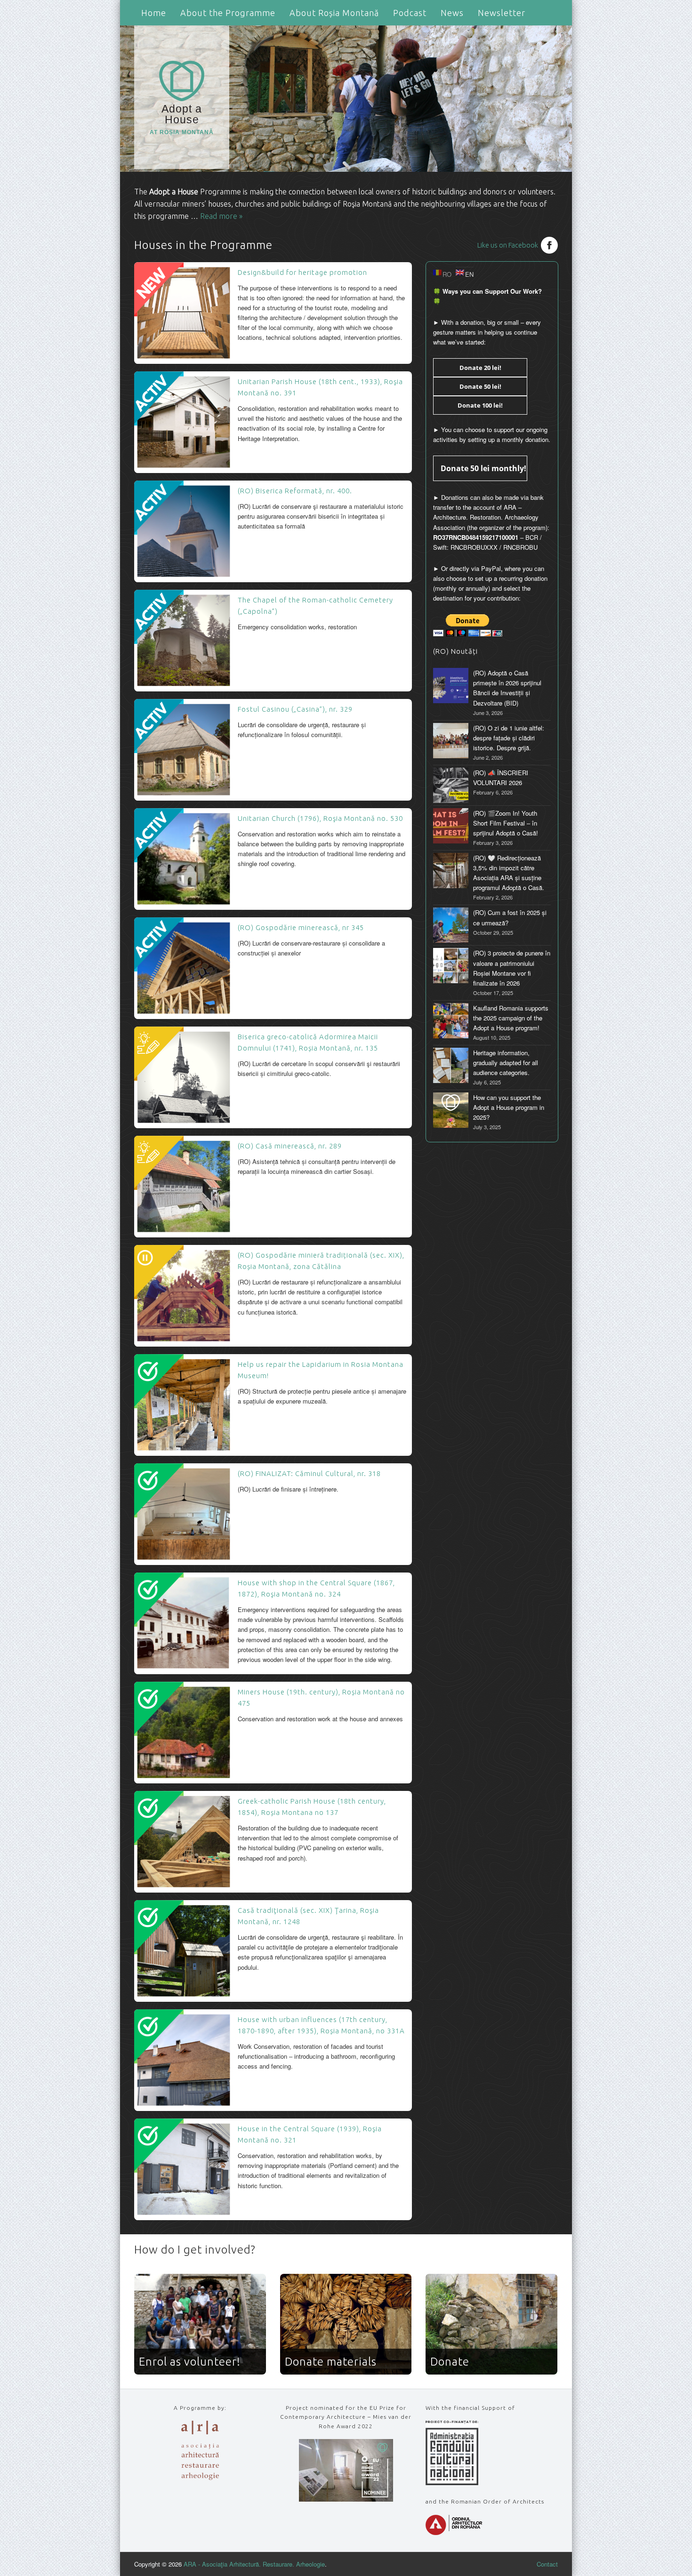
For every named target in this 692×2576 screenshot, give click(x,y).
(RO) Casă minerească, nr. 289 (290, 1146)
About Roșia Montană (334, 13)
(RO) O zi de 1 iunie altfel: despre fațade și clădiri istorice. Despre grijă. (509, 738)
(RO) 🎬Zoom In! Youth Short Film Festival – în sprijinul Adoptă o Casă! (506, 823)
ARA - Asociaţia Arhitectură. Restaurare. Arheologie (254, 2564)
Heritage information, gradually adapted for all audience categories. (506, 1063)
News (452, 13)
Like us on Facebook (508, 245)
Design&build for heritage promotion (302, 272)
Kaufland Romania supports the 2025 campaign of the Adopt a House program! (511, 1018)
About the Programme (228, 13)
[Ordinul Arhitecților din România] (454, 2532)
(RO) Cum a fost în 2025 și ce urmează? (510, 917)
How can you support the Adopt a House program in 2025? (509, 1107)
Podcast (410, 13)
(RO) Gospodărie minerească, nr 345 (301, 927)
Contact (547, 2564)
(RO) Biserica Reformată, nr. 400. (295, 491)
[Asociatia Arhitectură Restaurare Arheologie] (200, 2477)
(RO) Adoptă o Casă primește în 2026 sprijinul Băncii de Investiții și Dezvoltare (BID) (507, 688)
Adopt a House (182, 119)
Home (154, 13)
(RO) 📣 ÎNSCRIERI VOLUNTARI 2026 (501, 778)
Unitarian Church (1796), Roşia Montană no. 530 (320, 818)
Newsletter (502, 13)
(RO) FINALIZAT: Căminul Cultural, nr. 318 (309, 1473)
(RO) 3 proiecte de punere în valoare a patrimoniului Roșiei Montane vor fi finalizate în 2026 (512, 968)
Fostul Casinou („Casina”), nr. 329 (295, 709)
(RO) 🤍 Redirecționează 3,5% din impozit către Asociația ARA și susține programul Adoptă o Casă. (509, 873)
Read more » (221, 216)
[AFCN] (452, 2483)
